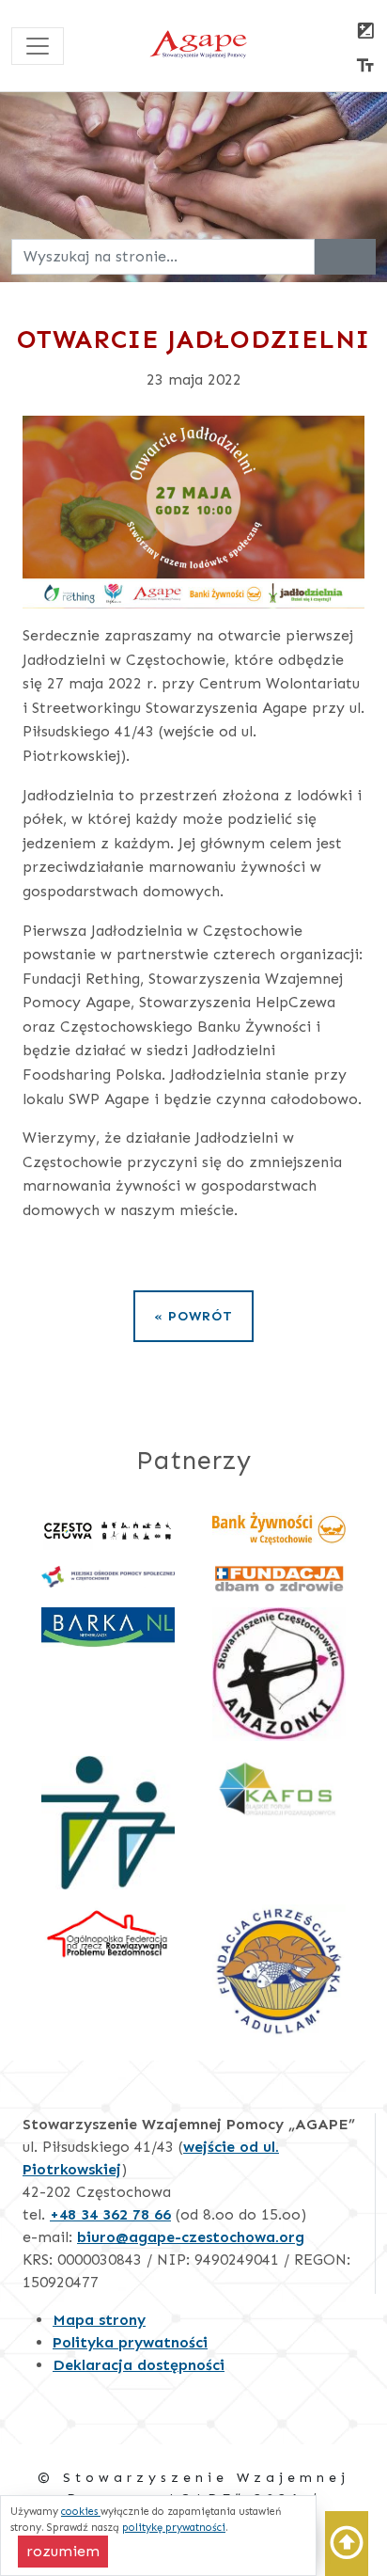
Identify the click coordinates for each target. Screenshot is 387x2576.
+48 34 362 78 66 (110, 2214)
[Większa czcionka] (365, 67)
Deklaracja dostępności (139, 2365)
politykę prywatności (174, 2527)
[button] (347, 2544)
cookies (81, 2511)
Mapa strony (99, 2320)
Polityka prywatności (130, 2342)
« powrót (193, 1316)
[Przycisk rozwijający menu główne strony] (38, 46)
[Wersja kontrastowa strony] (365, 32)
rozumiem (67, 2551)
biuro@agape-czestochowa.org (191, 2237)
